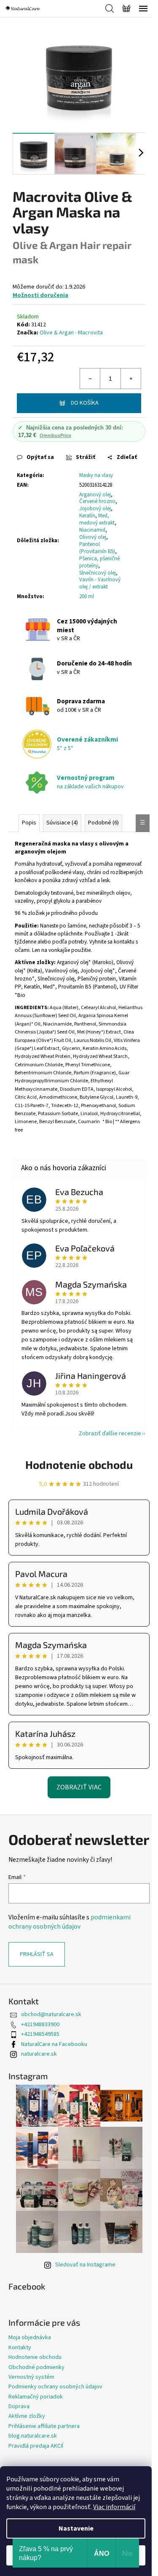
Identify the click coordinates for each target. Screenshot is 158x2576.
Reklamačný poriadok (36, 2397)
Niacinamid (92, 530)
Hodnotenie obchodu (79, 1464)
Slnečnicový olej (98, 573)
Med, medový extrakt (97, 519)
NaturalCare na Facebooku (54, 2044)
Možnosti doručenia (40, 295)
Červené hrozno (97, 501)
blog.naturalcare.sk (33, 2436)
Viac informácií (114, 2507)
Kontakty (20, 2348)
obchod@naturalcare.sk (51, 2014)
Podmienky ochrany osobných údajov (55, 2387)
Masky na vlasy (96, 475)
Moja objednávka (30, 2337)
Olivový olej (93, 537)
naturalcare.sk (39, 2054)
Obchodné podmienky (36, 2367)
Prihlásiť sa (37, 1954)
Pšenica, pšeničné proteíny (99, 562)
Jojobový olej (95, 509)
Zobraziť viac (79, 1787)
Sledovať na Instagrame (85, 2265)
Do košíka (85, 403)
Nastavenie (76, 2528)
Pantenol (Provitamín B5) (97, 548)
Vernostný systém (31, 2377)
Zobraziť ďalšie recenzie (110, 1434)
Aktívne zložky (27, 2416)
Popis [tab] (29, 823)
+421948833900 (40, 2025)
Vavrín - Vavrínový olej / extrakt (100, 583)
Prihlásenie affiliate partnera (44, 2426)
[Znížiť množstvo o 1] (90, 379)
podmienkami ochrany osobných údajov (70, 1922)
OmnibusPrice (55, 435)
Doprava (19, 2406)
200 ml (87, 596)
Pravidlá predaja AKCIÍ (36, 2446)
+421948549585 (40, 2034)
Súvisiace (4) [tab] (62, 823)
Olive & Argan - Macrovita (71, 333)
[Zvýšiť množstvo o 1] (131, 379)
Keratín (87, 516)
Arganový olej (95, 495)
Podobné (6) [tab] (103, 823)
